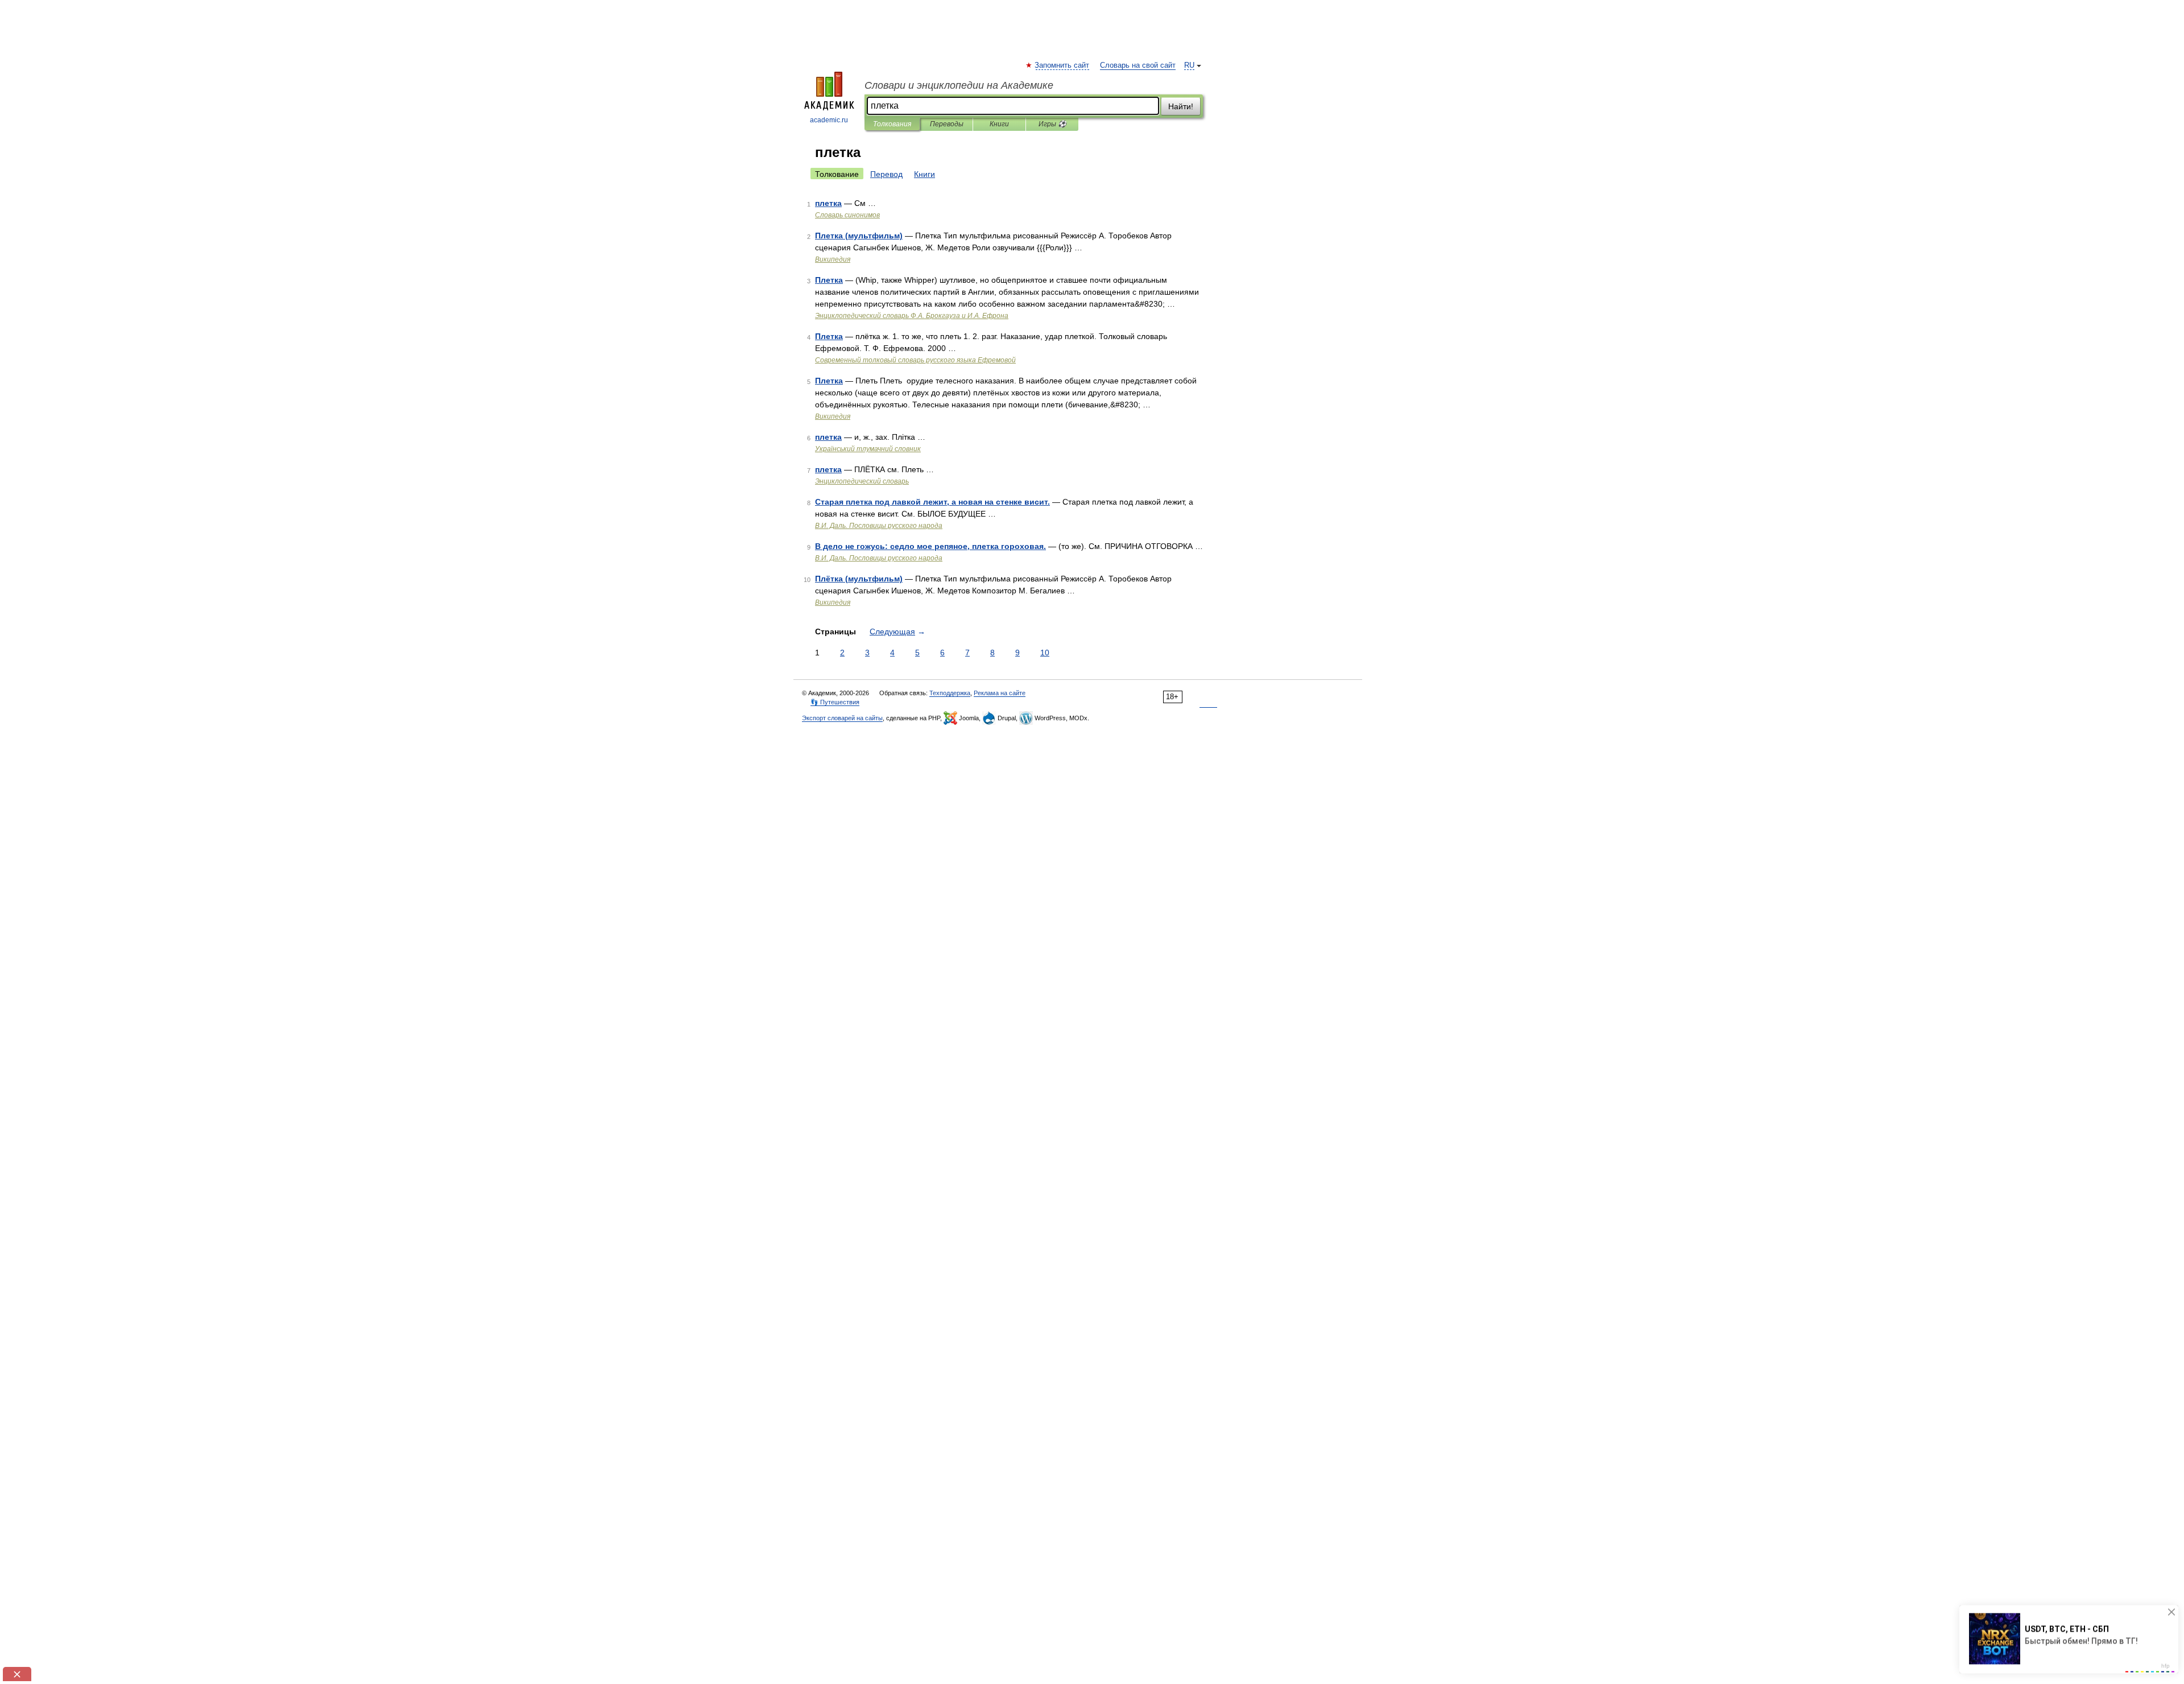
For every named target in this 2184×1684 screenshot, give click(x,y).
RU (1189, 65)
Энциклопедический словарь (862, 481)
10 (1045, 653)
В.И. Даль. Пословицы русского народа (879, 526)
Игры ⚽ (1052, 124)
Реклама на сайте (1000, 693)
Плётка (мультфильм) (859, 579)
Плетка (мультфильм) (859, 236)
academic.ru (829, 120)
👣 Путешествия (835, 702)
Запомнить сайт (1062, 65)
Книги (999, 124)
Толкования (892, 124)
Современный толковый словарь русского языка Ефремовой (915, 360)
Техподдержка (950, 693)
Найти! (1181, 106)
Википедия (833, 259)
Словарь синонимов (847, 215)
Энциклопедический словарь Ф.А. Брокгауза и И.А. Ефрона (912, 316)
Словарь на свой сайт (1138, 65)
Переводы (947, 124)
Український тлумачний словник (868, 449)
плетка (828, 203)
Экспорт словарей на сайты (842, 718)
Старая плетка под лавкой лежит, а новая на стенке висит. (932, 502)
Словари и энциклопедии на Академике (959, 85)
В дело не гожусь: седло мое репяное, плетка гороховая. (930, 546)
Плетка (829, 280)
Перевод (886, 174)
